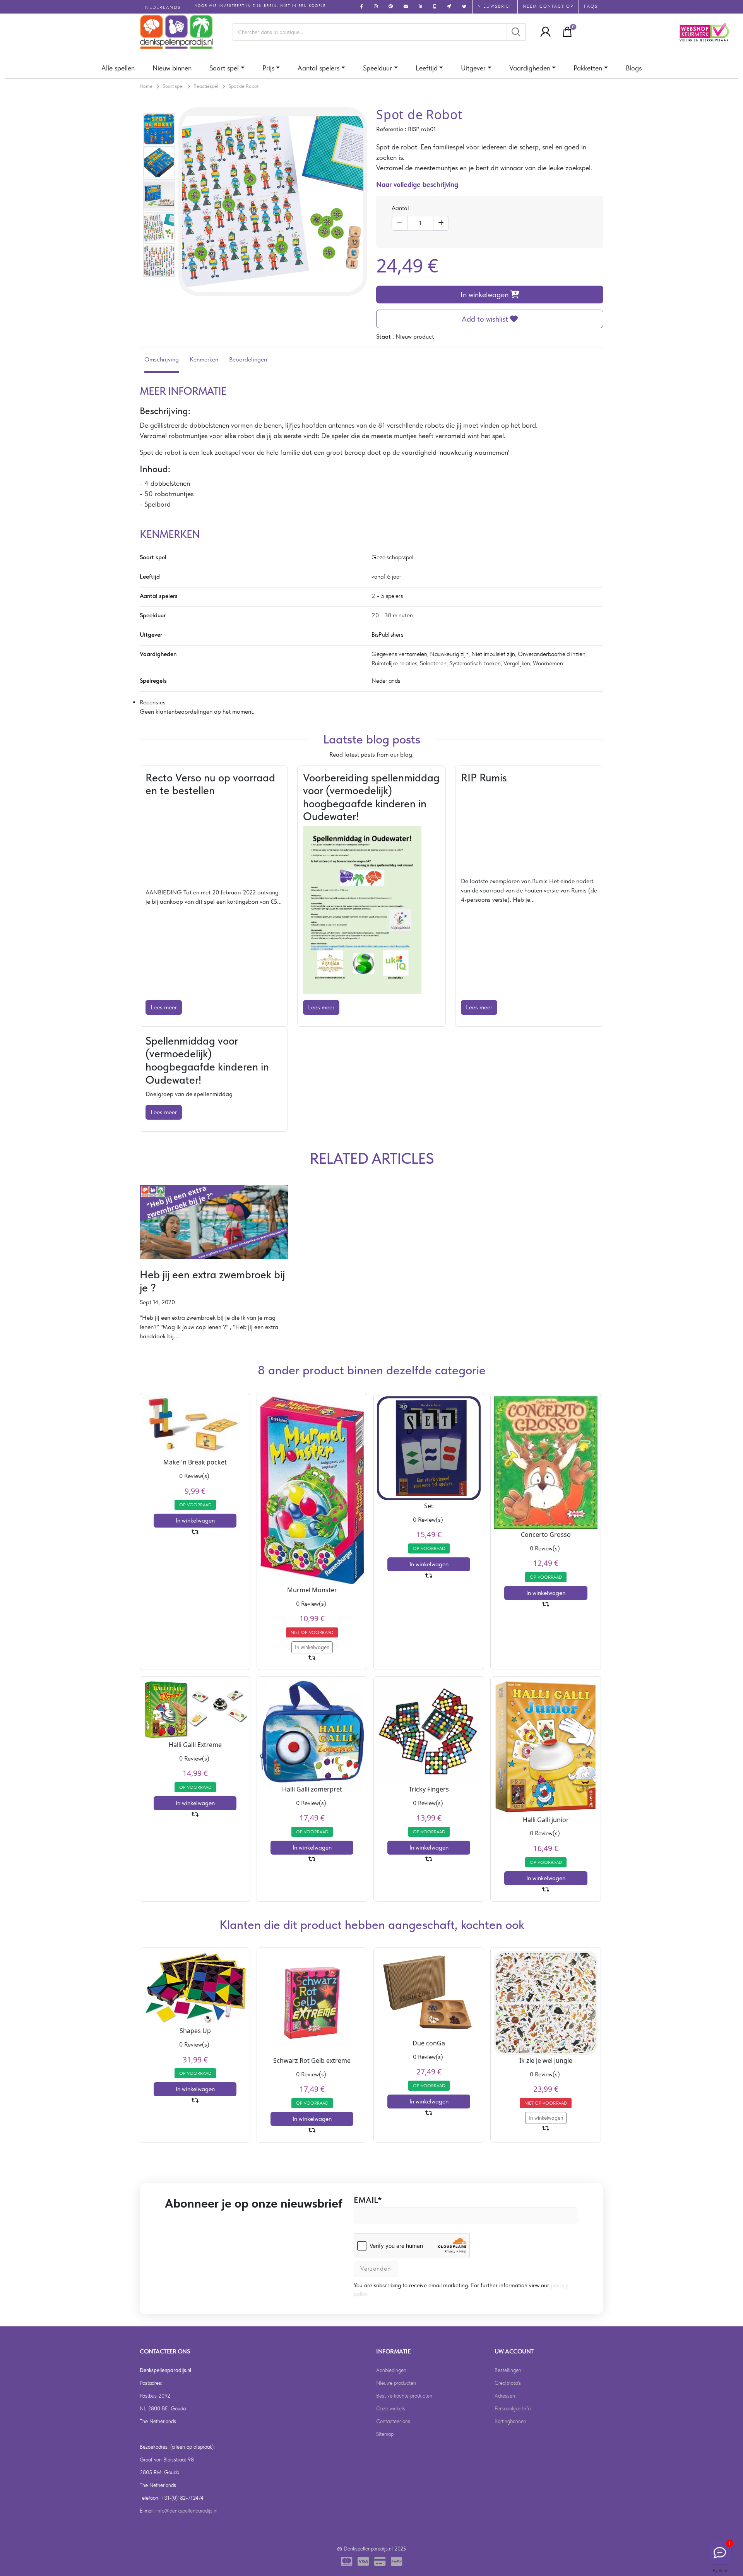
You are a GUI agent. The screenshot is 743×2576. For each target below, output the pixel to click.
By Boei (720, 2571)
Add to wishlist (486, 319)
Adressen (505, 2396)
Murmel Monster (312, 1590)
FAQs (591, 6)
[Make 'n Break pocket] (195, 1426)
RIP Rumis (484, 778)
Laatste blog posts (372, 739)
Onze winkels (391, 2408)
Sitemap (385, 2434)
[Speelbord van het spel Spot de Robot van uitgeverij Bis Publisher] (159, 260)
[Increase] (441, 223)
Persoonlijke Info (513, 2408)
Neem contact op (548, 6)
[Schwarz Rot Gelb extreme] (312, 2002)
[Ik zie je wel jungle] (546, 2002)
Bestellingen (508, 2370)
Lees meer (164, 1007)
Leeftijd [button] (427, 68)
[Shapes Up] (195, 1987)
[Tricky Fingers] (429, 1731)
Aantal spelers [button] (318, 68)
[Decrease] (400, 223)
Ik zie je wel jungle (546, 2060)
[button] (543, 32)
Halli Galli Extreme (195, 1745)
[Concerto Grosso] (546, 1462)
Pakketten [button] (588, 68)
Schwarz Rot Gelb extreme (312, 2060)
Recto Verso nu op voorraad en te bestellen (210, 784)
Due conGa (429, 2043)
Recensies (153, 702)
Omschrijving (162, 359)
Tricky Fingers (429, 1789)
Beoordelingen (248, 359)
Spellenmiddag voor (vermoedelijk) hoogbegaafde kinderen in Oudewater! (207, 1060)
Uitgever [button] (473, 68)
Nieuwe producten (396, 2383)
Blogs (634, 68)
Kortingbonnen (510, 2421)
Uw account (514, 2351)
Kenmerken (204, 359)
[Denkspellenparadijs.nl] (176, 32)
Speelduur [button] (377, 68)
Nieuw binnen (172, 68)
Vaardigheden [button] (530, 68)
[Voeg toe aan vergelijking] (195, 1532)
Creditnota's (508, 2383)
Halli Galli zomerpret (312, 1789)
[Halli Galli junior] (546, 1746)
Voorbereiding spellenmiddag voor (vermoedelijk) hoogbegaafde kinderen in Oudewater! (371, 797)
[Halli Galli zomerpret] (312, 1731)
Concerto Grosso (546, 1535)
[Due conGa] (429, 1993)
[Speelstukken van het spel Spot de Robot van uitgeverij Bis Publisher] (159, 227)
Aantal (400, 208)
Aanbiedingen (391, 2370)
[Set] (429, 1448)
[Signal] (720, 2553)
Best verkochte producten (404, 2396)
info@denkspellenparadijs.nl (187, 2511)
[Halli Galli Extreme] (195, 1708)
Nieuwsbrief (495, 6)
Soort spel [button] (224, 68)
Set (429, 1506)
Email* (368, 2200)
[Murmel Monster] (312, 1489)
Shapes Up (195, 2031)
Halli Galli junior (546, 1820)
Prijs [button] (268, 68)
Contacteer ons (393, 2421)
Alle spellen (118, 68)
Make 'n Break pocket (195, 1462)
